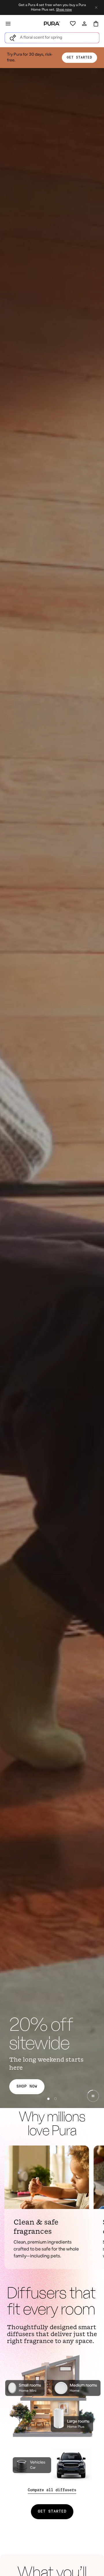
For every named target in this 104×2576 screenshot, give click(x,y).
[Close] (52, 2464)
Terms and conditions (53, 2526)
